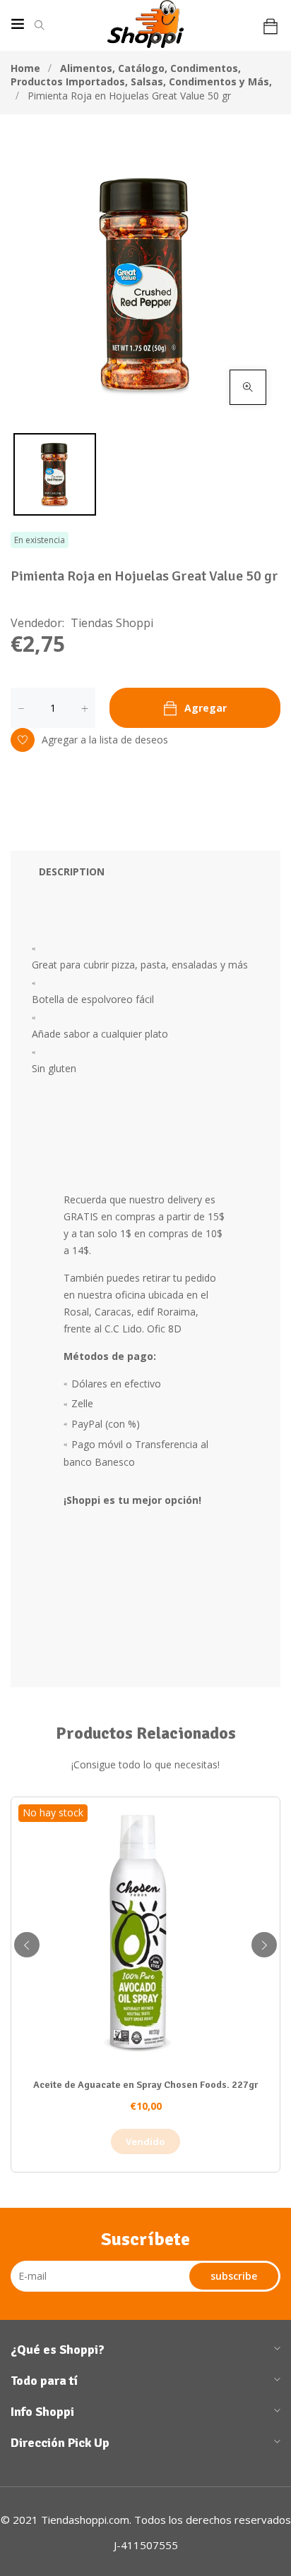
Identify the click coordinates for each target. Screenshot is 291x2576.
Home (25, 68)
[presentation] (27, 1945)
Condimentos (206, 68)
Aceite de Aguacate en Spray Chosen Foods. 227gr (145, 2085)
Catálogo (143, 68)
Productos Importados (69, 81)
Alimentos (88, 68)
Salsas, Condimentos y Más (201, 81)
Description (72, 871)
